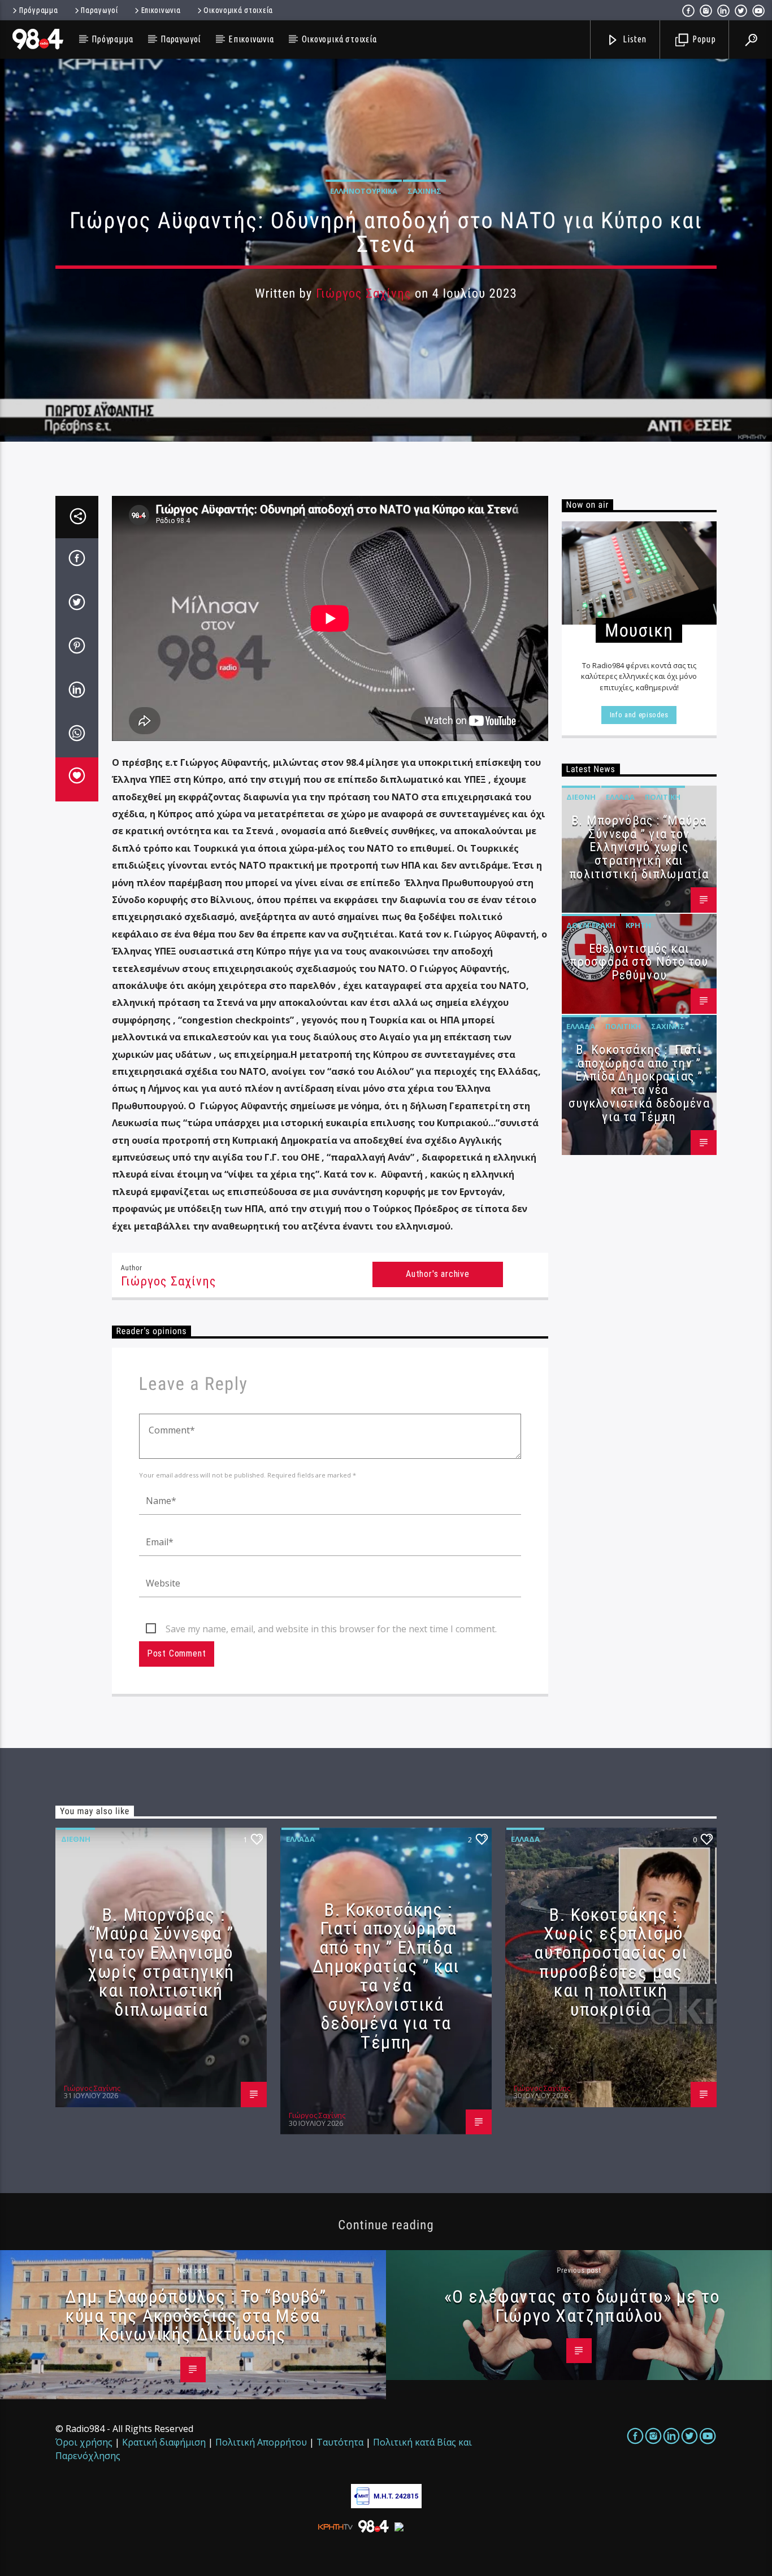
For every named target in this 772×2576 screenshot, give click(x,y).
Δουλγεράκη (591, 925)
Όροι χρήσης (84, 2442)
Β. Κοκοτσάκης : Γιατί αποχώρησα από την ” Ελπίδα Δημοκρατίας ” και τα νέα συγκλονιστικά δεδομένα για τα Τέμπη (639, 1083)
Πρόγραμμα (38, 10)
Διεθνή (581, 797)
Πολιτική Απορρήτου (261, 2442)
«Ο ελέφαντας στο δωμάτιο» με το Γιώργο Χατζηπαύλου (582, 2306)
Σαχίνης (424, 191)
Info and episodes (639, 715)
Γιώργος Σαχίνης (364, 293)
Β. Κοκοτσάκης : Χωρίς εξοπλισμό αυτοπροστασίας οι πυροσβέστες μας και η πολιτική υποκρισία (611, 1962)
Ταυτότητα (340, 2442)
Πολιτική (663, 797)
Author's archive (438, 1274)
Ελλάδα (620, 797)
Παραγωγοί (99, 10)
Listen (634, 39)
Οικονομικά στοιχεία (238, 10)
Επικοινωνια (161, 10)
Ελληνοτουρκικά (364, 191)
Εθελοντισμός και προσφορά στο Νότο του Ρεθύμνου (639, 962)
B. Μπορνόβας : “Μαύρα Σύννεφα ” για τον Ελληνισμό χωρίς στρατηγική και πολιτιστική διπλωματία (639, 847)
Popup (703, 39)
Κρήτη (638, 925)
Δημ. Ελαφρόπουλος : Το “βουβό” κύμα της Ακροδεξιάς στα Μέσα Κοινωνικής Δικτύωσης (196, 2315)
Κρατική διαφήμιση (164, 2442)
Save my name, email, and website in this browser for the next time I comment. (331, 1629)
